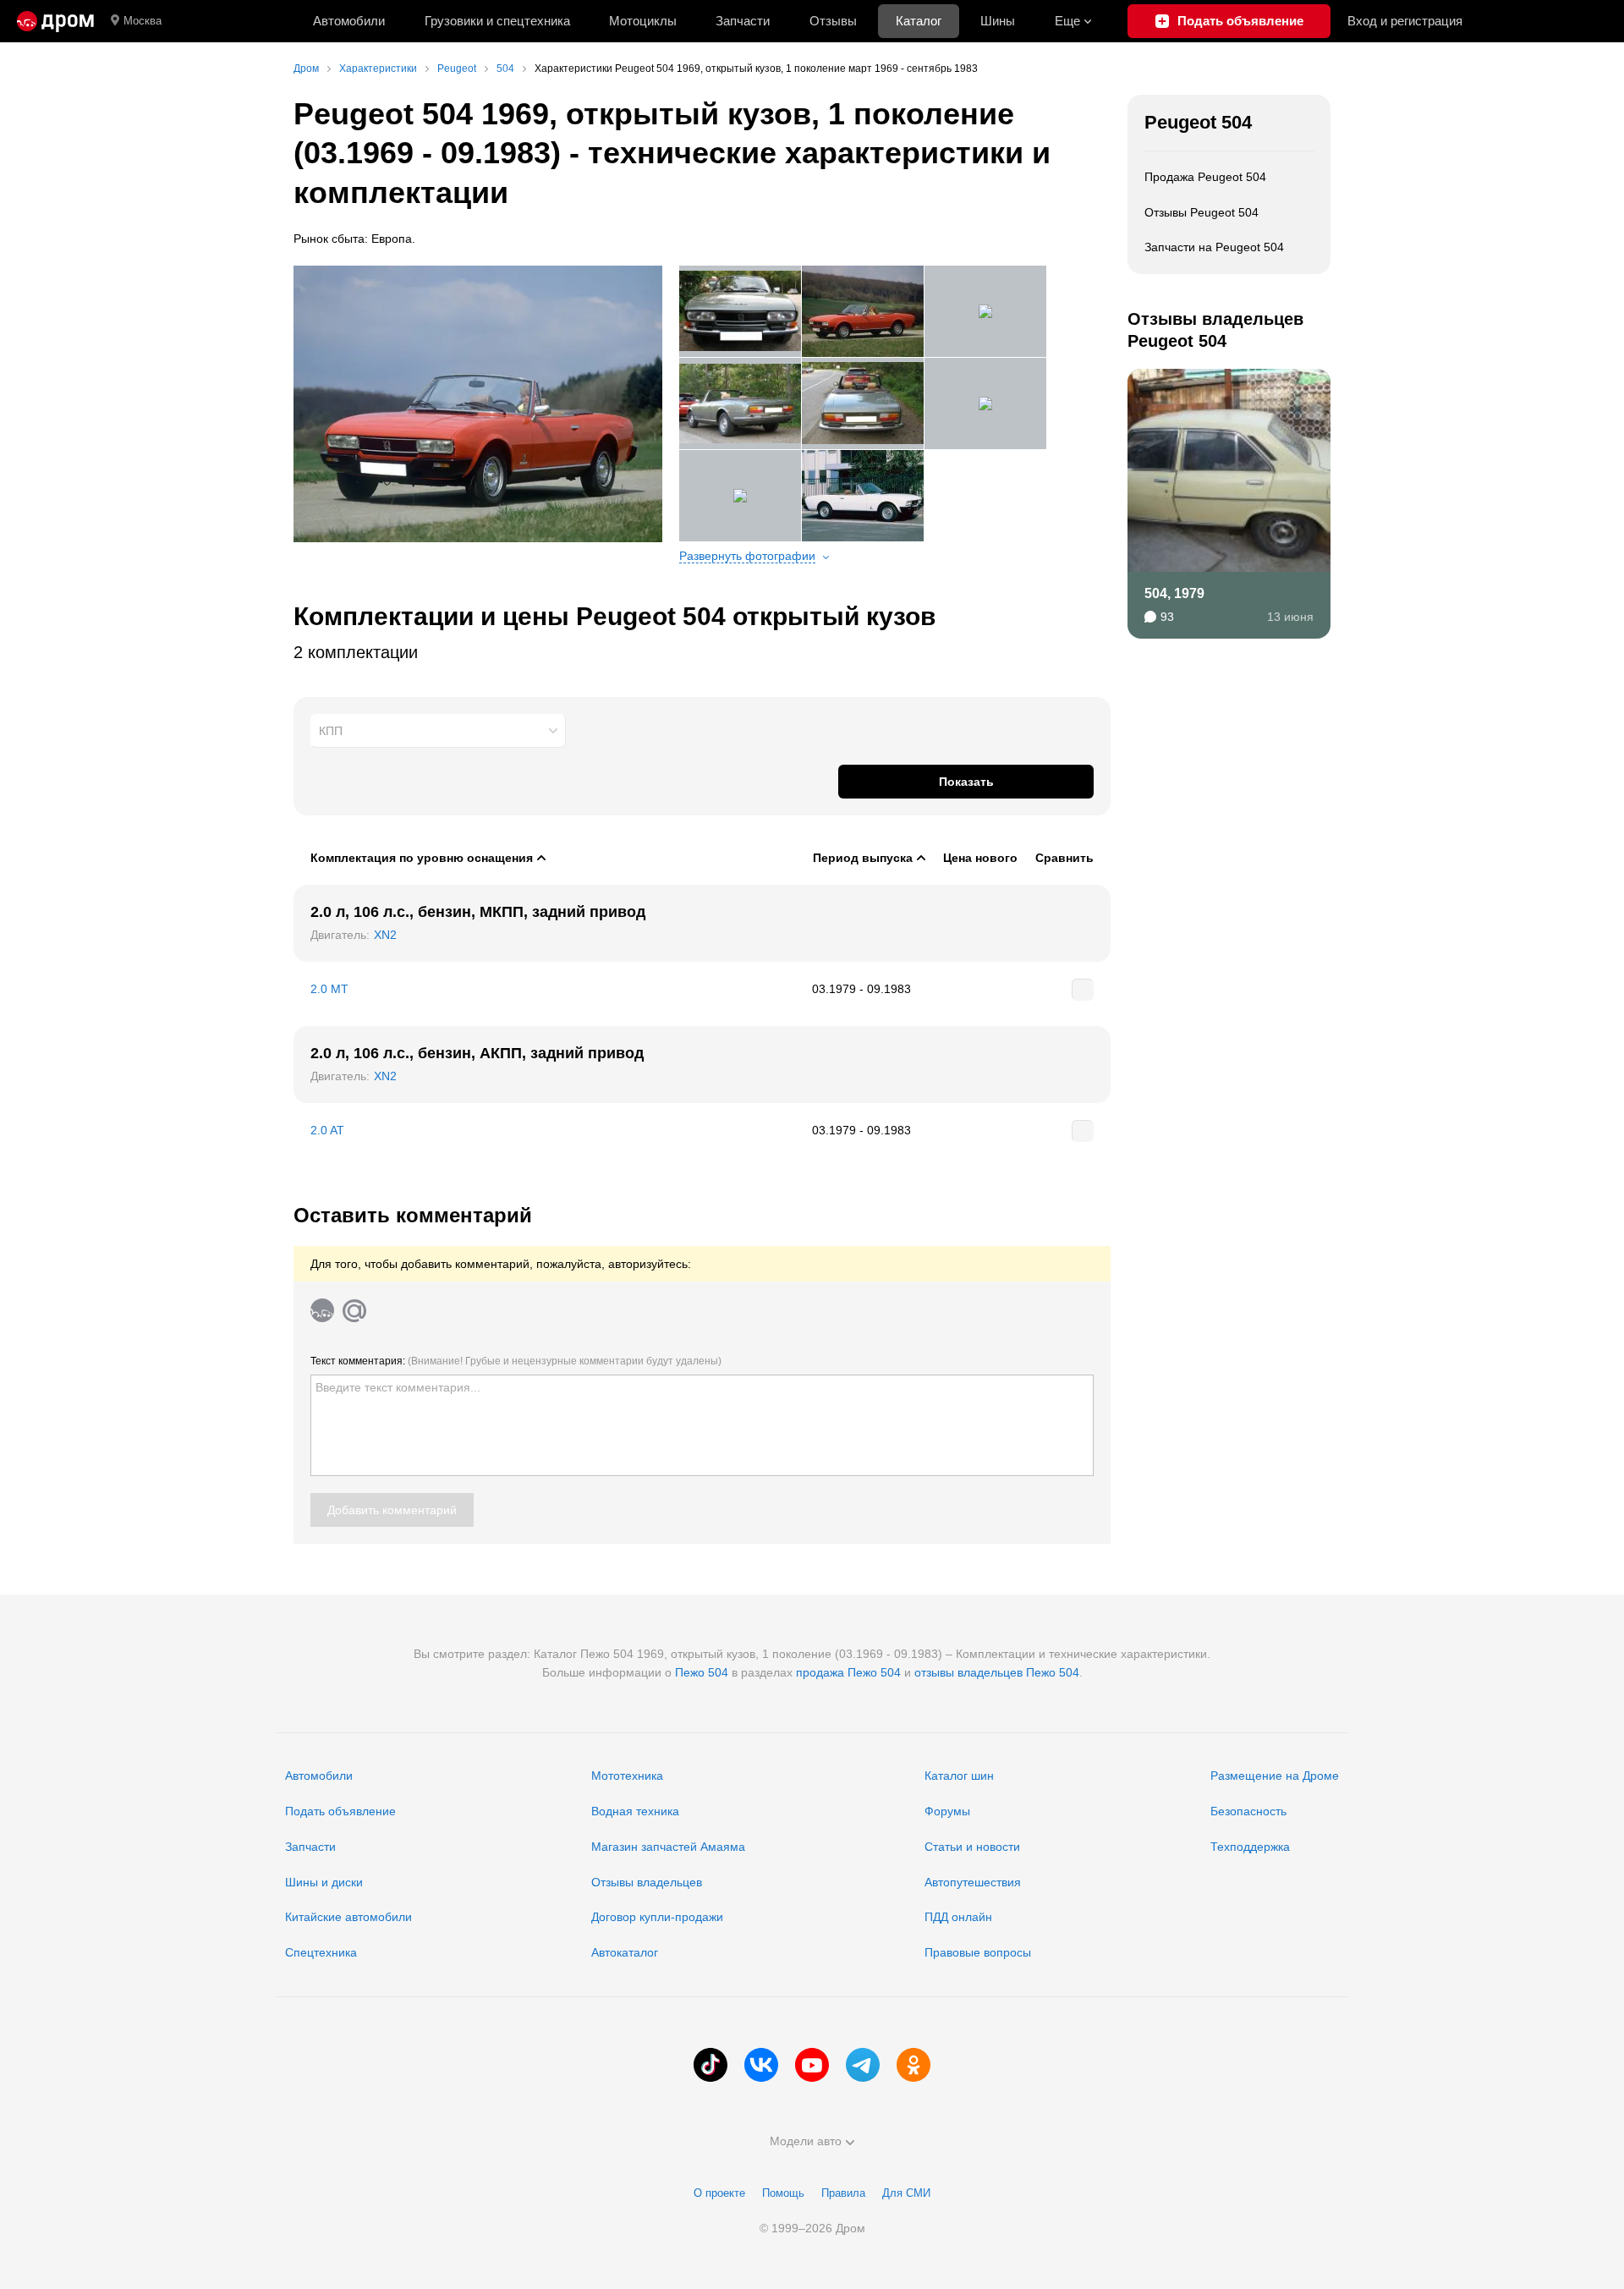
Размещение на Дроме (1275, 1776)
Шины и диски (324, 1882)
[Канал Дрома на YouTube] (812, 2065)
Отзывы (833, 21)
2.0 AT (327, 1130)
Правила (843, 2193)
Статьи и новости (972, 1847)
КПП (331, 731)
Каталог (919, 21)
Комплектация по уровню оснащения (422, 858)
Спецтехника (321, 1952)
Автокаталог (625, 1952)
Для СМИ (906, 2193)
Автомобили (349, 21)
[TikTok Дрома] (710, 2065)
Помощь (783, 2193)
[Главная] (55, 21)
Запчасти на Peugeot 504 (1214, 247)
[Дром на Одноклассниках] (913, 2065)
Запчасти (743, 21)
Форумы (947, 1811)
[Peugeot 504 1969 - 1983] (478, 404)
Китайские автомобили (348, 1917)
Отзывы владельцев (647, 1882)
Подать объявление (340, 1811)
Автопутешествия (973, 1882)
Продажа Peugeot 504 (1205, 177)
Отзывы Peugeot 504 (1202, 212)
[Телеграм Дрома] (863, 2065)
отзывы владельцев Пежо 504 (997, 1672)
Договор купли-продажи (657, 1917)
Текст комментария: (516, 1361)
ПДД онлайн (958, 1917)
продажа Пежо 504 (848, 1672)
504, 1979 (1174, 593)
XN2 (385, 935)
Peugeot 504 (1198, 122)
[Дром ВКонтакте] (761, 2065)
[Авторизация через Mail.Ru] (354, 1310)
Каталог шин (959, 1776)
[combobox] (438, 731)
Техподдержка (1250, 1847)
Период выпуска (863, 858)
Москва (143, 21)
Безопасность (1248, 1811)
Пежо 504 (702, 1672)
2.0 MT (329, 989)
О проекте (719, 2193)
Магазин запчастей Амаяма (668, 1847)
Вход (1405, 21)
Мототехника (627, 1776)
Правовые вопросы (978, 1952)
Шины (998, 21)
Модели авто (806, 2141)
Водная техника (635, 1811)
